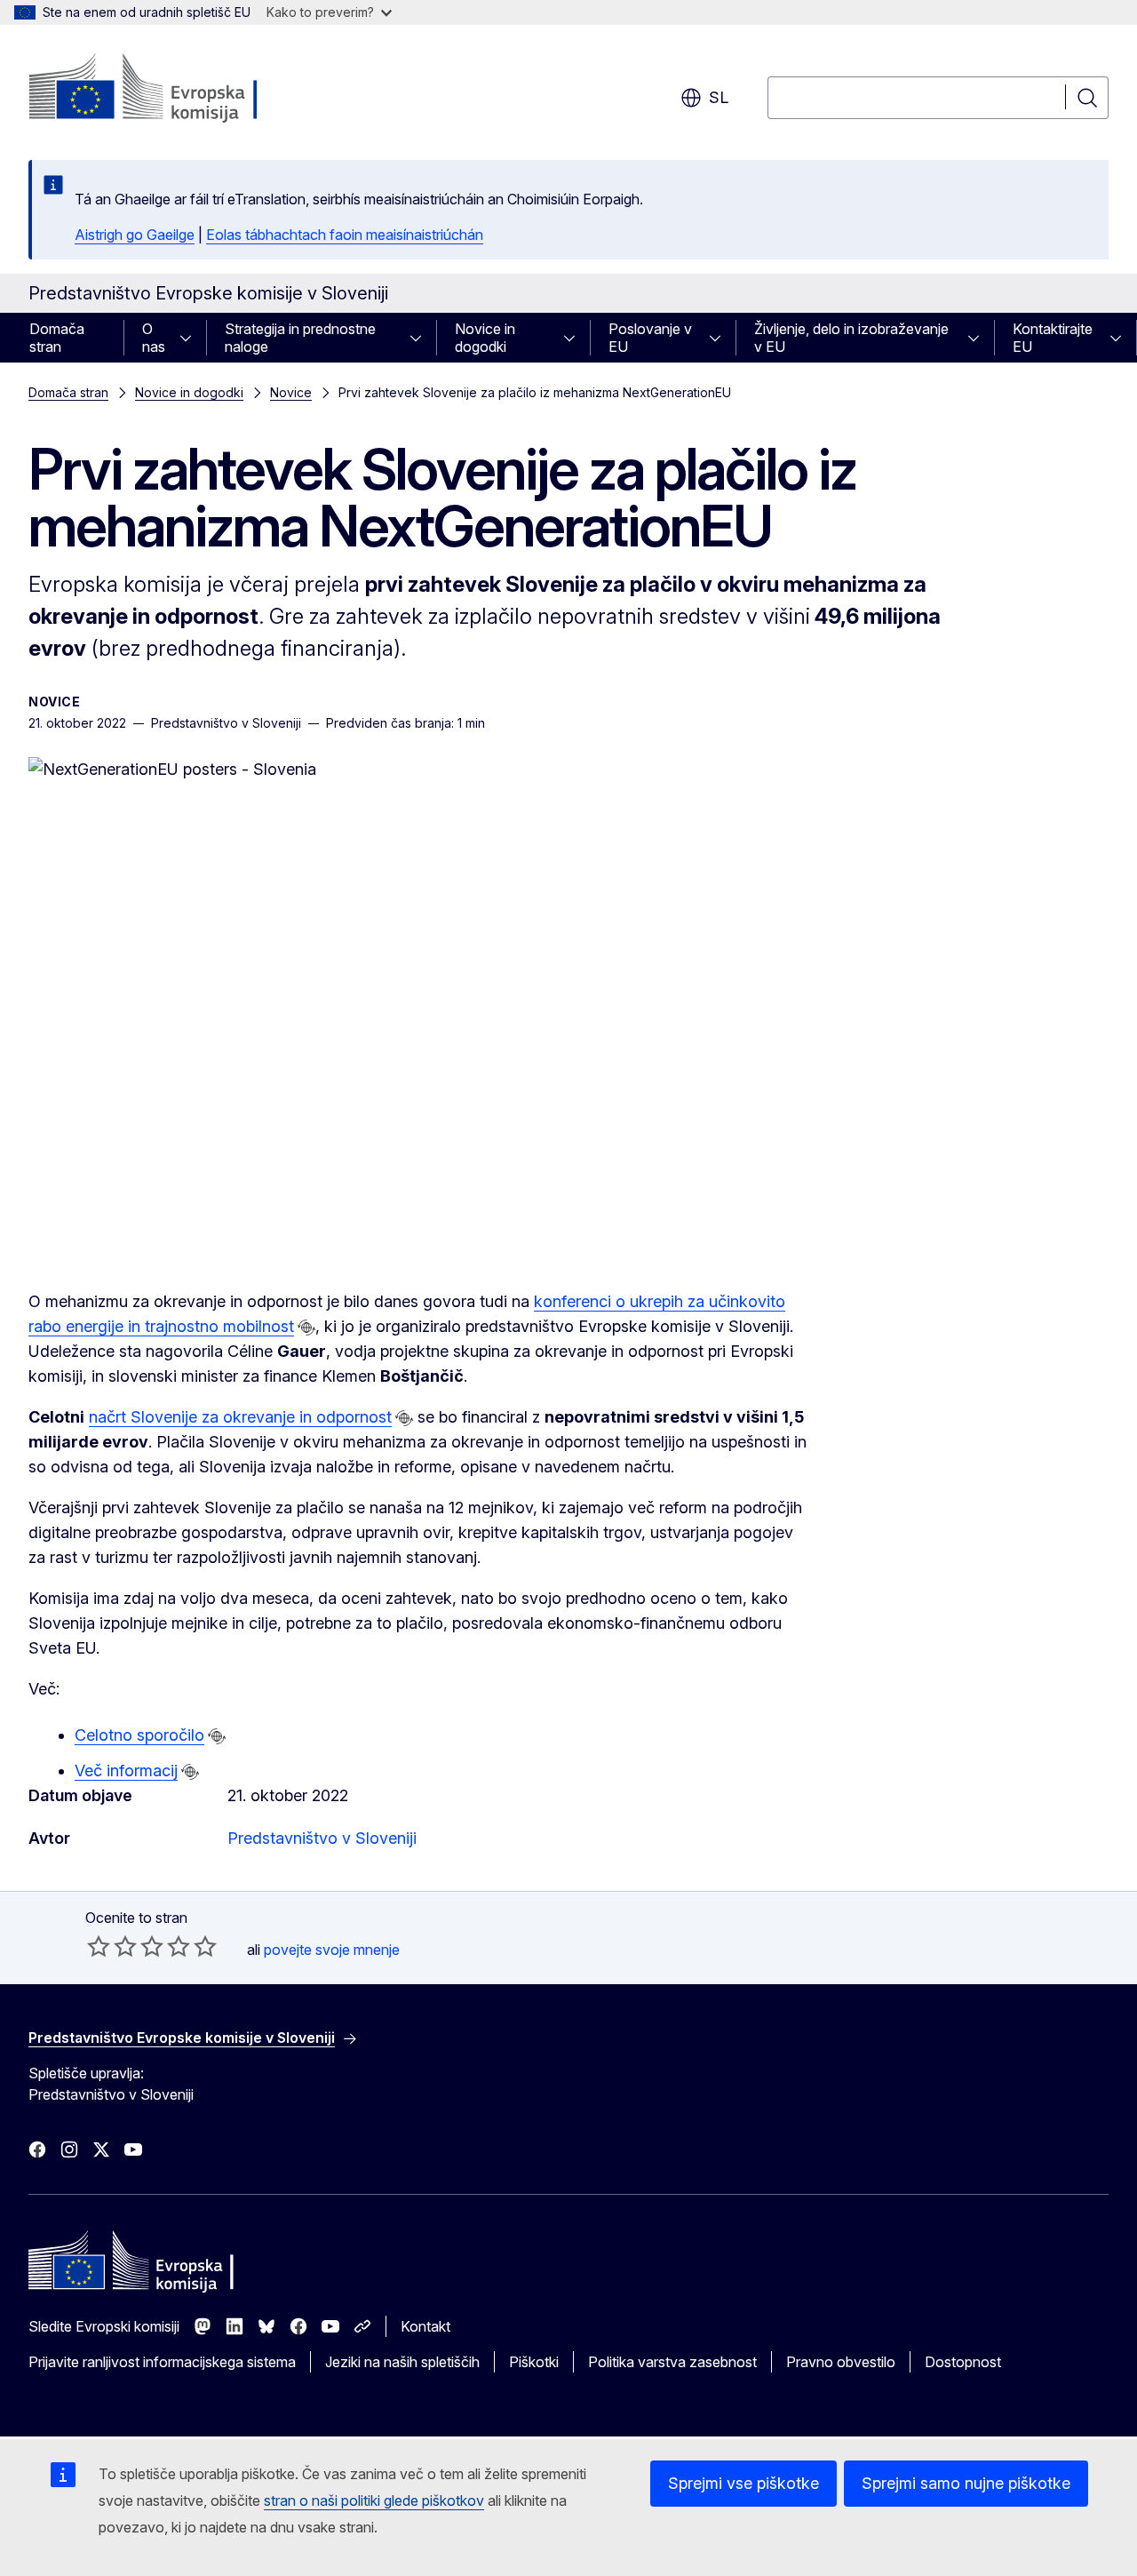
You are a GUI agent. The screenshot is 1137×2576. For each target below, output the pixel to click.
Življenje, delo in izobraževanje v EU (851, 338)
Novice (291, 392)
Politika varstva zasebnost (672, 2362)
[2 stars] (112, 1946)
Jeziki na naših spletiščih (402, 2362)
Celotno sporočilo (139, 1735)
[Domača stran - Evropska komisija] (172, 89)
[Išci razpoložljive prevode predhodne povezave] (306, 1328)
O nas (154, 338)
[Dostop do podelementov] (191, 338)
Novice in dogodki (485, 338)
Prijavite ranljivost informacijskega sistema (162, 2362)
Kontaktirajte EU (1053, 338)
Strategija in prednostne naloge (300, 338)
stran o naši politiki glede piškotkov (374, 2500)
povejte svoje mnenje (332, 1950)
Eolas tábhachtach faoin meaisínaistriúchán (345, 235)
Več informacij (126, 1771)
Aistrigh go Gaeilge (135, 235)
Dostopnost (963, 2362)
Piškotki (534, 2362)
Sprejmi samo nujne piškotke (966, 2483)
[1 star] (99, 1946)
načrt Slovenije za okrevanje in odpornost (240, 1417)
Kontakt (425, 2326)
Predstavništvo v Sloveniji (322, 1838)
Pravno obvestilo (841, 2362)
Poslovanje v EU (650, 338)
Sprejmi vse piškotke (743, 2483)
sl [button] (719, 97)
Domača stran (57, 338)
